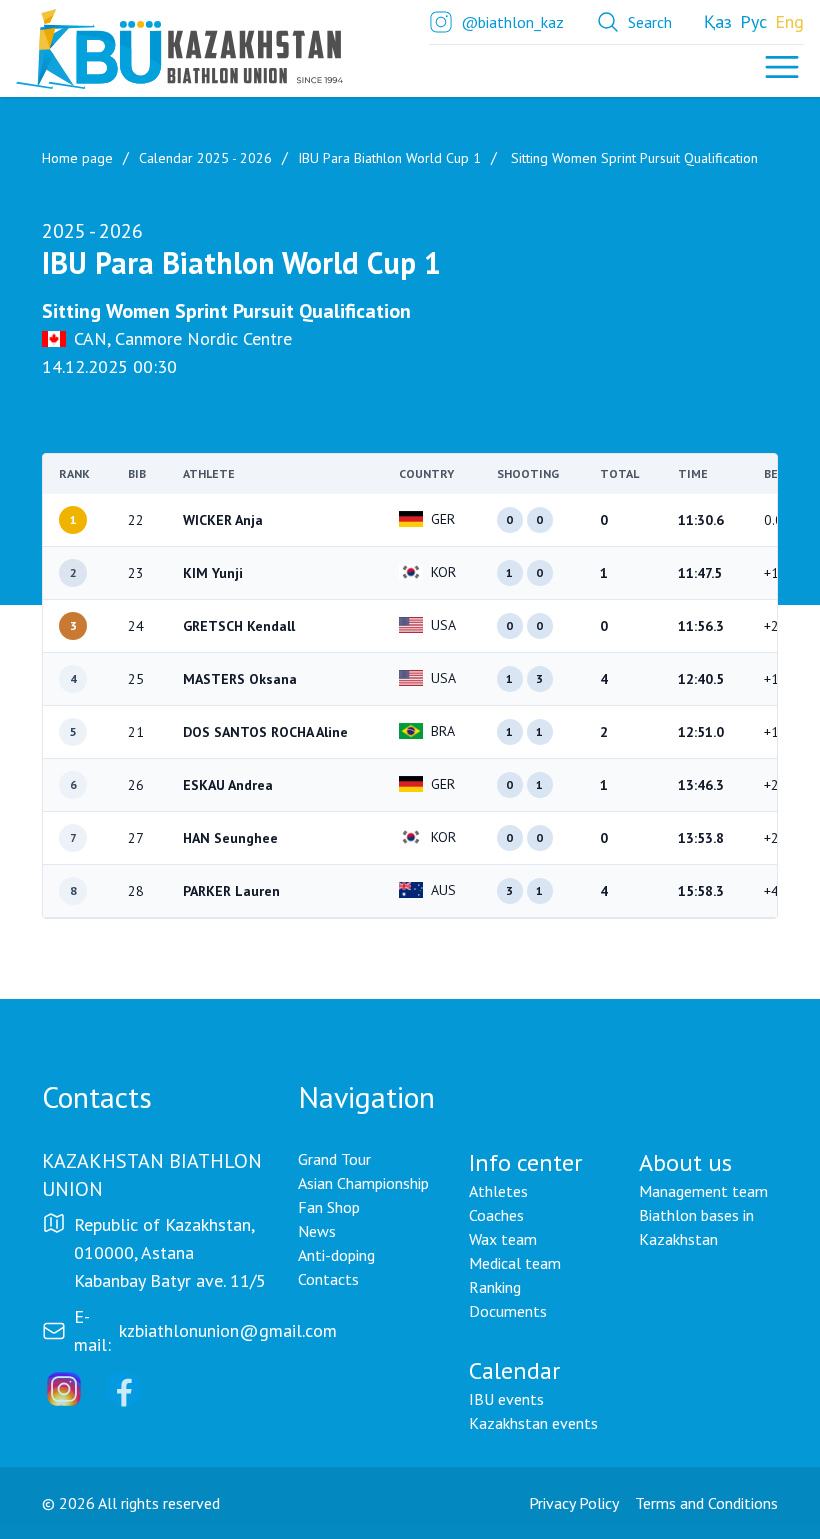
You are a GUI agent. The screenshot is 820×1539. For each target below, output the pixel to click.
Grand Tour (334, 1159)
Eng (789, 21)
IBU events (506, 1399)
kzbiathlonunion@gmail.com (228, 1330)
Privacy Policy (574, 1503)
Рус (753, 21)
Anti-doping (336, 1255)
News (317, 1231)
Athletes (498, 1191)
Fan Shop (329, 1207)
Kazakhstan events (533, 1423)
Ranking (495, 1287)
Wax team (503, 1239)
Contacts (328, 1279)
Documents (508, 1311)
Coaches (496, 1215)
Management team (703, 1191)
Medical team (515, 1263)
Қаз (718, 21)
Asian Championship (363, 1183)
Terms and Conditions (706, 1503)
